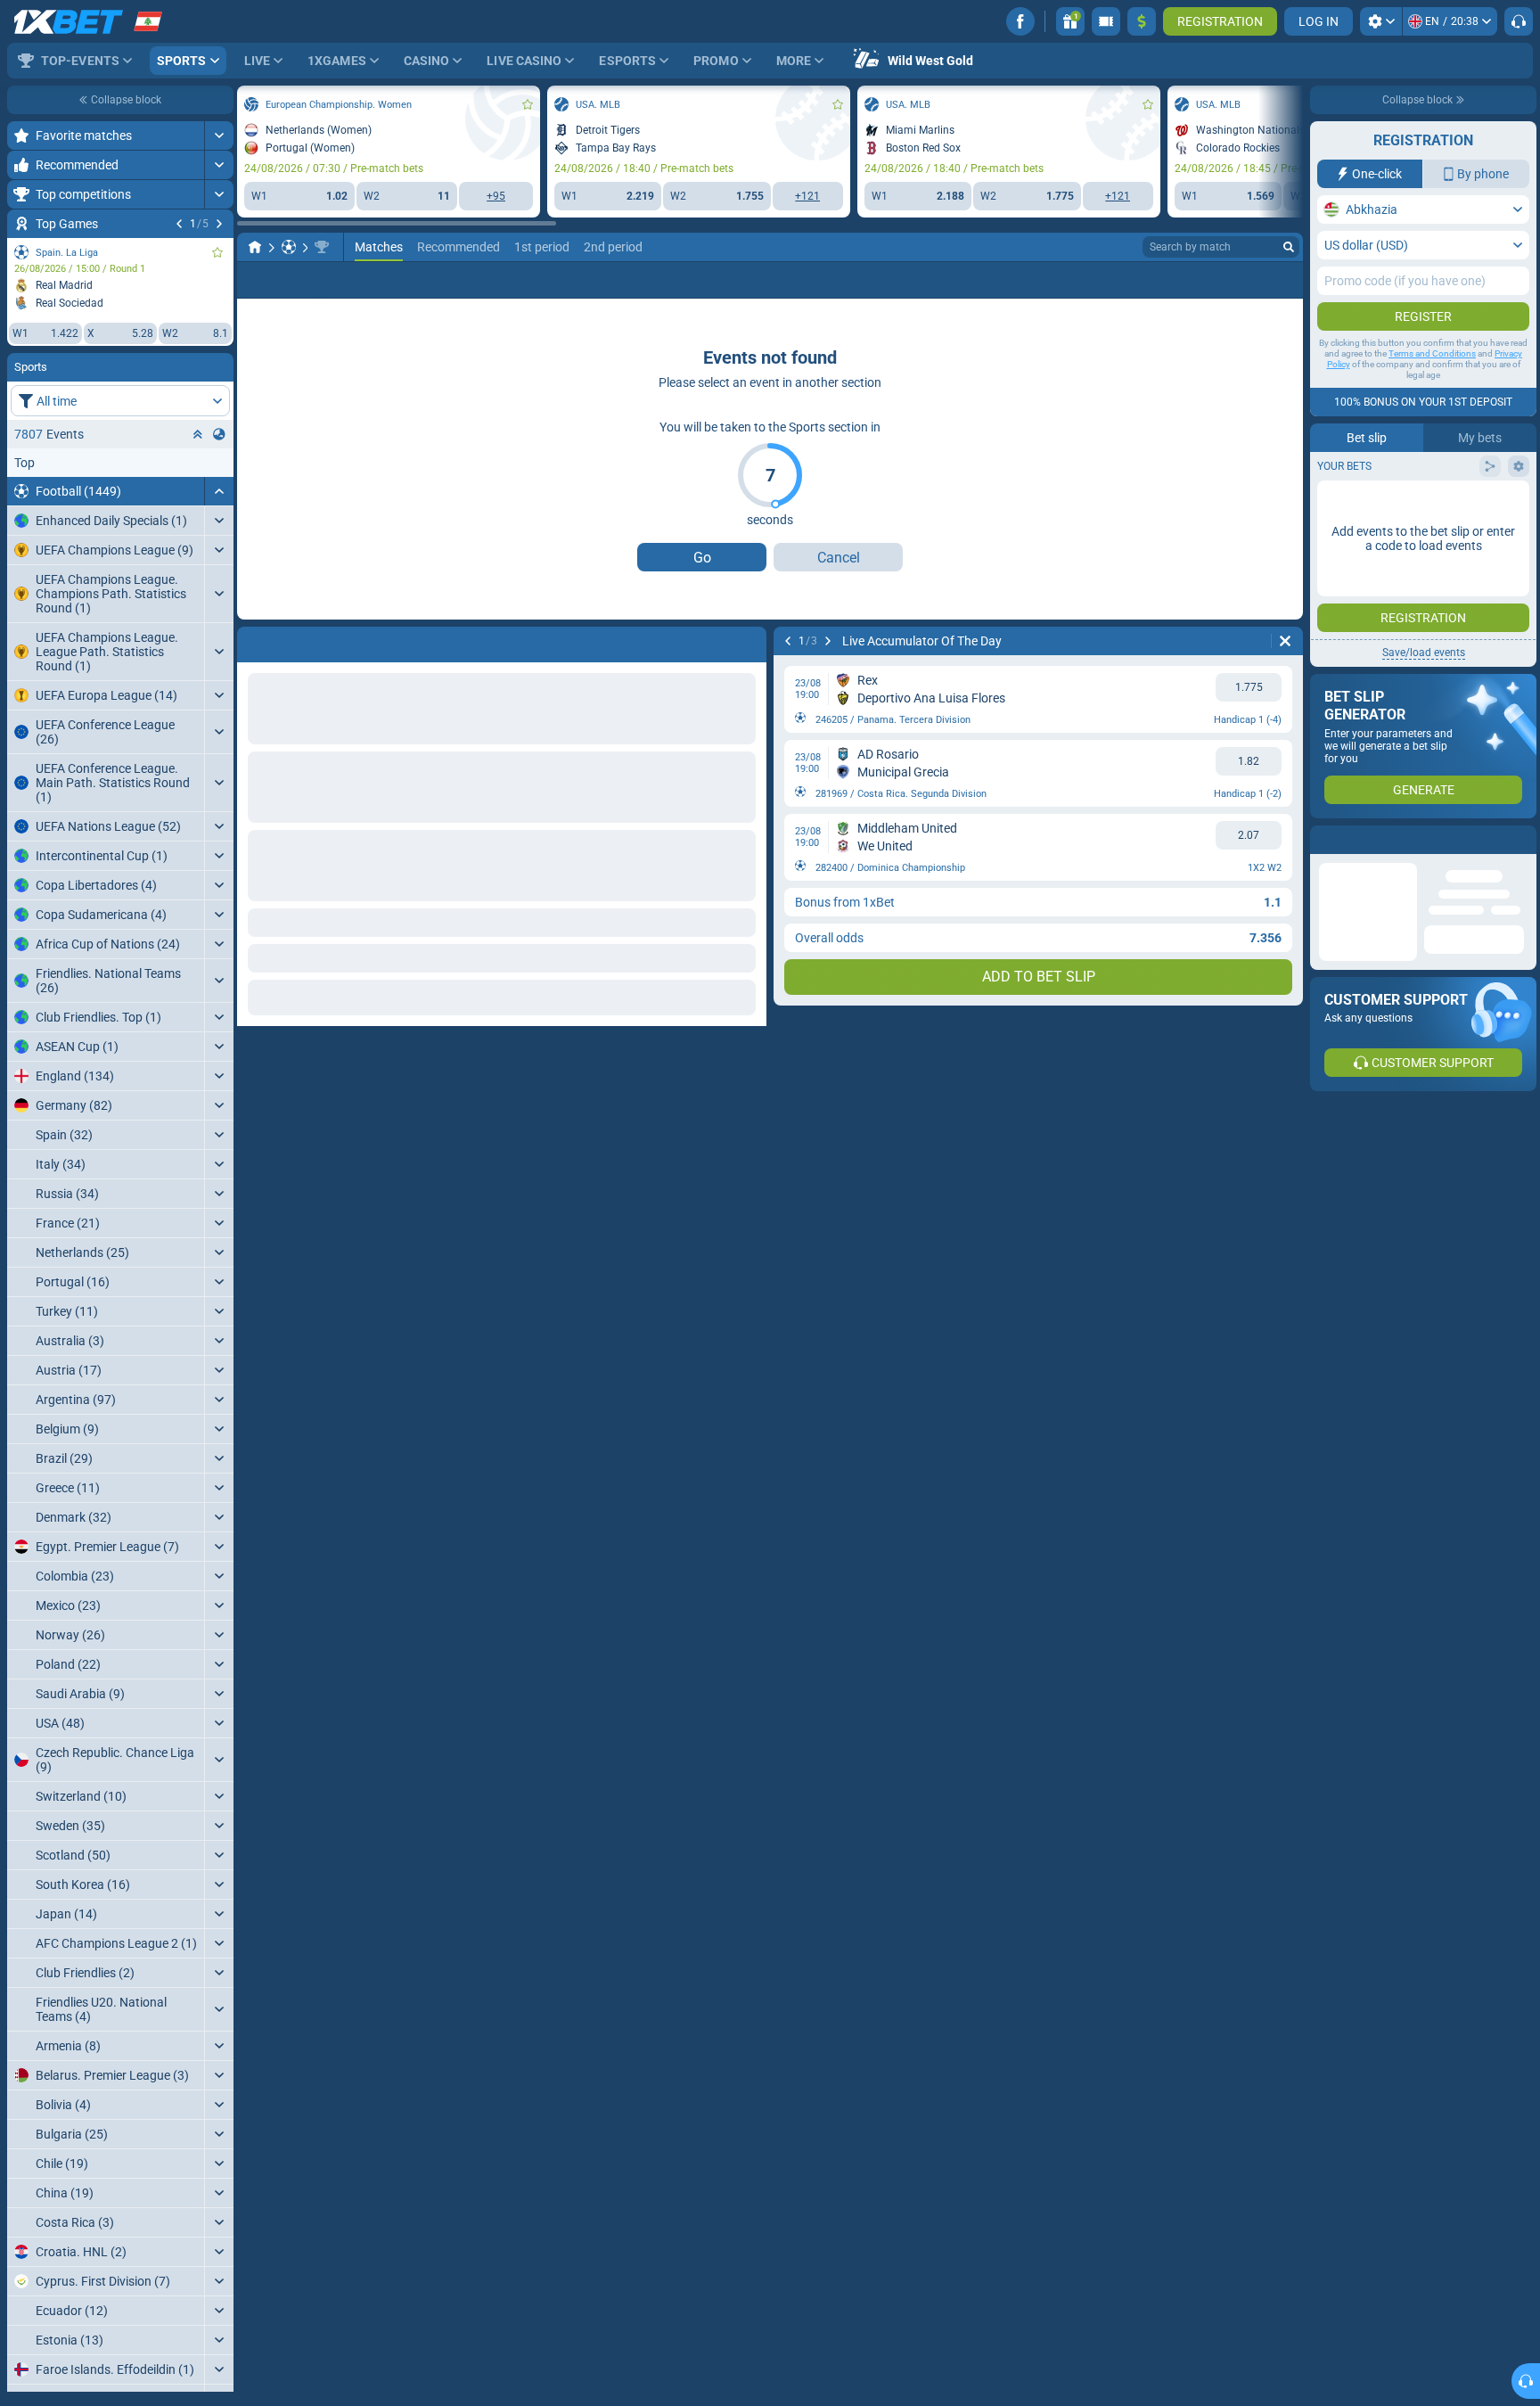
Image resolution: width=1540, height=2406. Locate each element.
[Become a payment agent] (1106, 21)
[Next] (219, 224)
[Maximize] (219, 135)
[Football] (289, 247)
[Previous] (179, 224)
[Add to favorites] (217, 252)
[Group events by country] (219, 434)
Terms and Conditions (1432, 353)
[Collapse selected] (198, 434)
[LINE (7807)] (255, 247)
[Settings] (1381, 21)
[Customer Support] (1519, 21)
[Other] (1218, 280)
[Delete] (1285, 641)
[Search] (1289, 247)
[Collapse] (219, 491)
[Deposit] (1142, 21)
